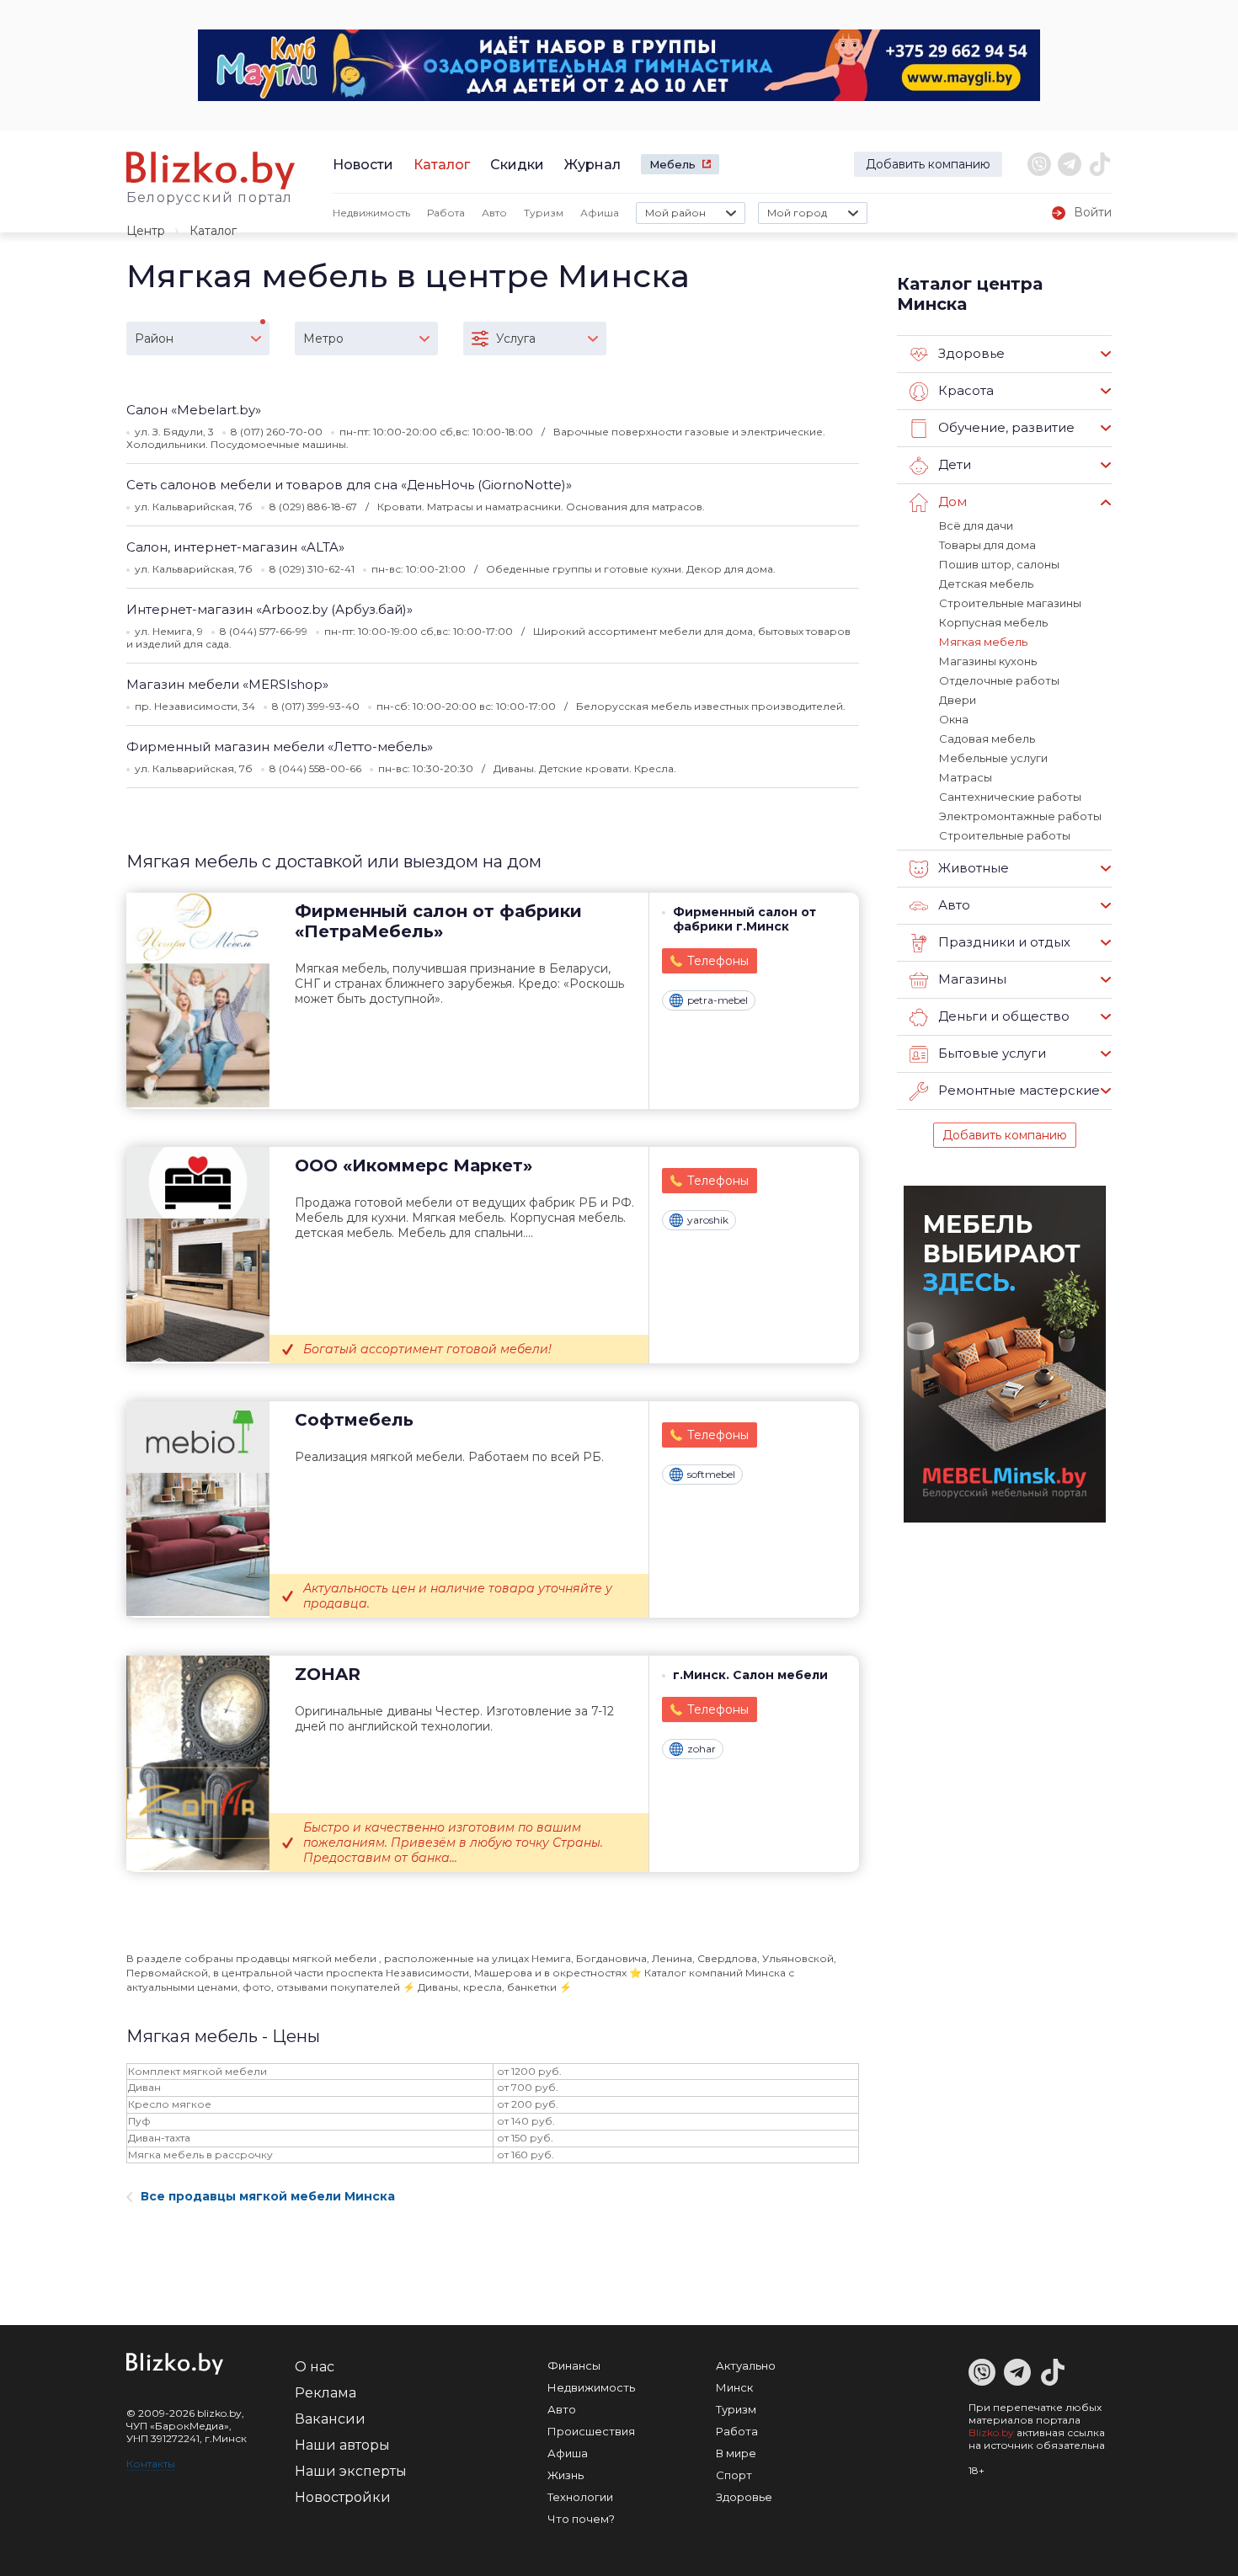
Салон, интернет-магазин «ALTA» (235, 547)
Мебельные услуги (993, 758)
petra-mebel (718, 1000)
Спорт (734, 2475)
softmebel (711, 1474)
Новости (363, 165)
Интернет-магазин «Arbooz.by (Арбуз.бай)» (269, 609)
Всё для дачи (976, 525)
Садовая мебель (987, 739)
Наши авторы (342, 2445)
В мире (736, 2453)
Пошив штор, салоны (999, 564)
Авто (494, 213)
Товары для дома (987, 545)
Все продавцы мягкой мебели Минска (268, 2196)
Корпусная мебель (993, 622)
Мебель (672, 164)
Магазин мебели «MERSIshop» (227, 684)
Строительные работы (1005, 835)
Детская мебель (986, 584)
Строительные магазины (1010, 603)
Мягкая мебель (983, 642)
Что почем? (581, 2519)
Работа (446, 213)
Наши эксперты (351, 2471)
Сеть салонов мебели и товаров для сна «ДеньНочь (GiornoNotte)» (349, 485)
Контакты (151, 2464)
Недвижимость (371, 213)
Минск (734, 2387)
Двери (958, 700)
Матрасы (966, 777)
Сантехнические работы (1010, 797)
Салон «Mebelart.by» (194, 410)
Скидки (517, 165)
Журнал (592, 165)
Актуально (746, 2365)
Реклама (326, 2393)
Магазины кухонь (988, 661)
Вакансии (330, 2419)
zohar (702, 1749)
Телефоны (718, 961)
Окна (954, 719)
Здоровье (744, 2497)
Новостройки (343, 2497)
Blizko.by (991, 2432)
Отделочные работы (999, 680)
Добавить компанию (928, 164)
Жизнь (566, 2475)
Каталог (442, 165)
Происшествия (591, 2431)
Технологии (580, 2497)
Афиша (600, 213)
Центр (146, 231)
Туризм (544, 213)
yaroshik (708, 1220)
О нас (315, 2367)
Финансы (574, 2365)
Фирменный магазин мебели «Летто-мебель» (280, 747)
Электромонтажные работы (1020, 816)
